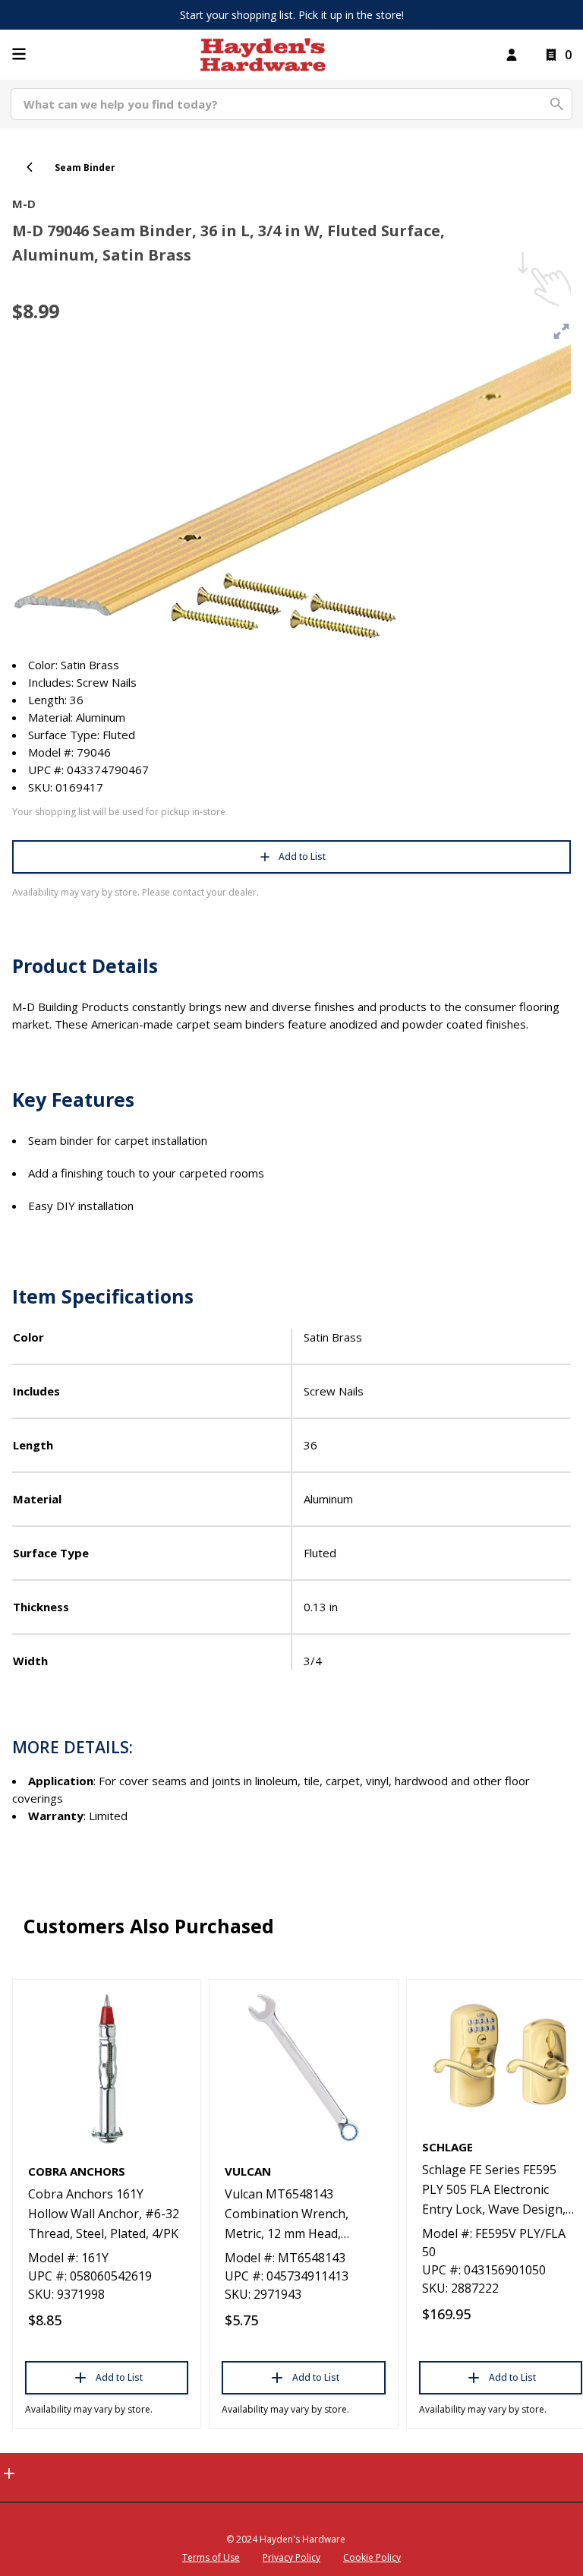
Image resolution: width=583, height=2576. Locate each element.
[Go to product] (107, 2068)
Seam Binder (85, 168)
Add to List (302, 857)
